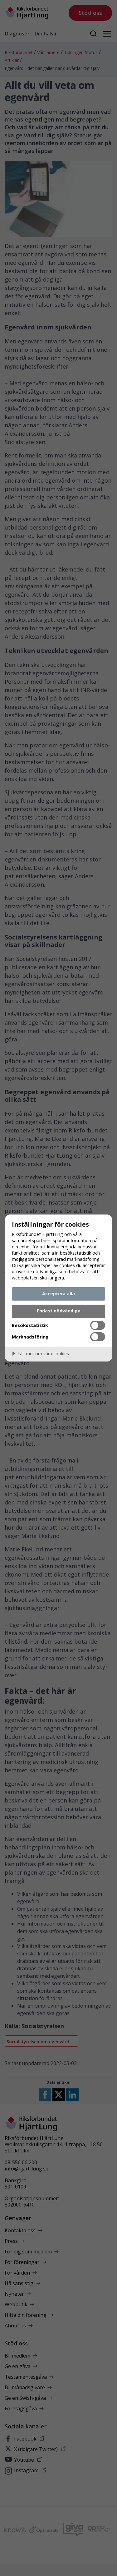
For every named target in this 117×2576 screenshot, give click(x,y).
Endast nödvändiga (59, 1311)
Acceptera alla (58, 1294)
